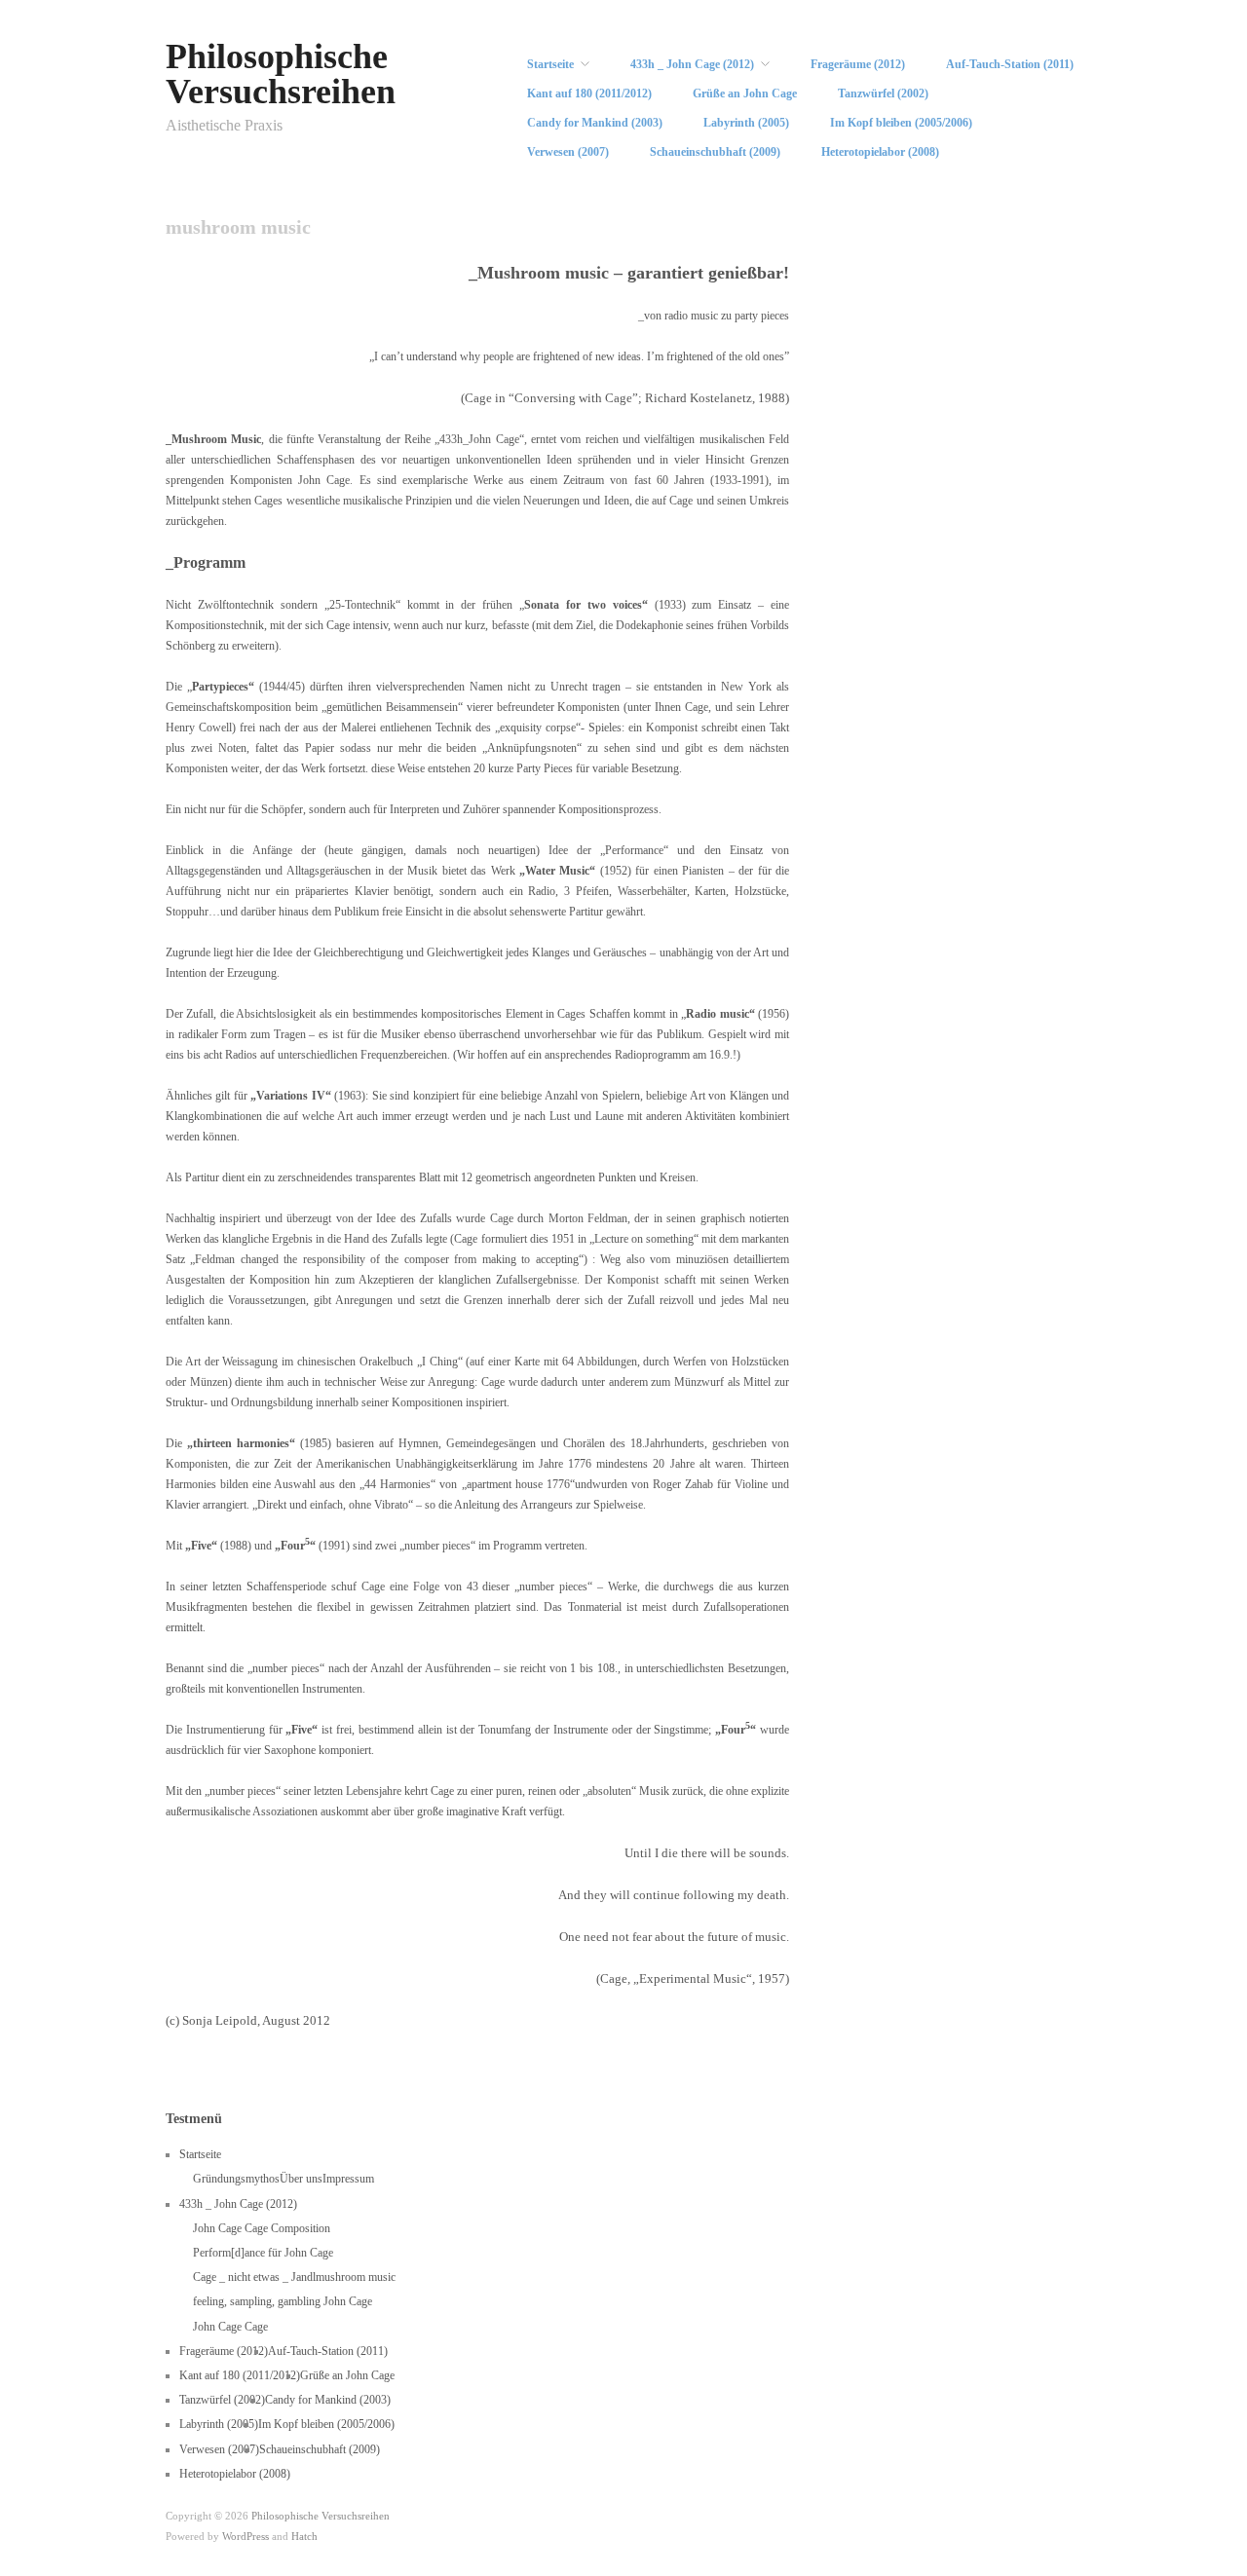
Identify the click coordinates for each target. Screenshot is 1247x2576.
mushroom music (356, 2277)
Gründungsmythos (236, 2179)
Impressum (348, 2179)
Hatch (304, 2536)
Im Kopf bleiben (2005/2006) (901, 123)
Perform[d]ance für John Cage (263, 2253)
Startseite (550, 64)
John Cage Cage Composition (262, 2228)
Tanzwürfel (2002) (883, 93)
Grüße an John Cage (745, 93)
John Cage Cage (230, 2327)
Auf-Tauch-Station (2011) (1010, 64)
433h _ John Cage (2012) (692, 64)
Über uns (301, 2179)
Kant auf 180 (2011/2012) (589, 93)
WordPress (246, 2536)
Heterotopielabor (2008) (880, 152)
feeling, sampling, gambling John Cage (283, 2301)
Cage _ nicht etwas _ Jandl (254, 2277)
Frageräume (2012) (858, 64)
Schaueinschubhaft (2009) (715, 152)
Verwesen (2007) (568, 152)
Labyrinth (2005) (746, 123)
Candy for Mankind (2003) (595, 123)
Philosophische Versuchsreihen (281, 74)
